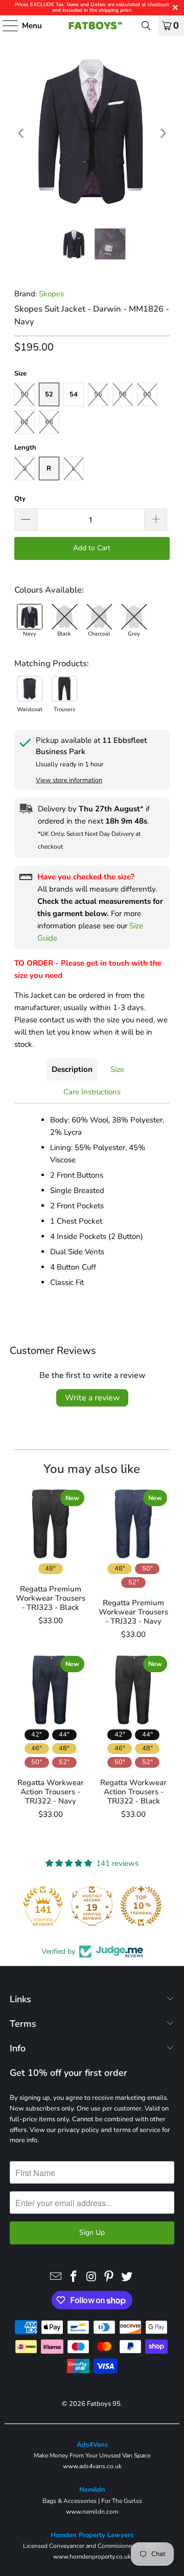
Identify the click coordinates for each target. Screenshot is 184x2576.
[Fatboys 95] (92, 26)
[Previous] (22, 133)
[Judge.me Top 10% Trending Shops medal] (141, 1906)
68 (49, 422)
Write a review (92, 1398)
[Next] (162, 133)
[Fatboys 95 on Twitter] (127, 2277)
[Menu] (5, 26)
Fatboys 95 (104, 2404)
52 (49, 394)
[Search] (146, 26)
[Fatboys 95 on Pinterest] (109, 2277)
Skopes (51, 294)
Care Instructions (92, 1092)
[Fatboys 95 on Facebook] (74, 2277)
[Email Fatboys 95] (56, 2277)
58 (123, 394)
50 (25, 394)
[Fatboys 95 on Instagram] (91, 2277)
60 (147, 394)
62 (25, 422)
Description (72, 1069)
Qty (20, 499)
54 (74, 394)
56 (98, 394)
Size (117, 1069)
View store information (69, 780)
